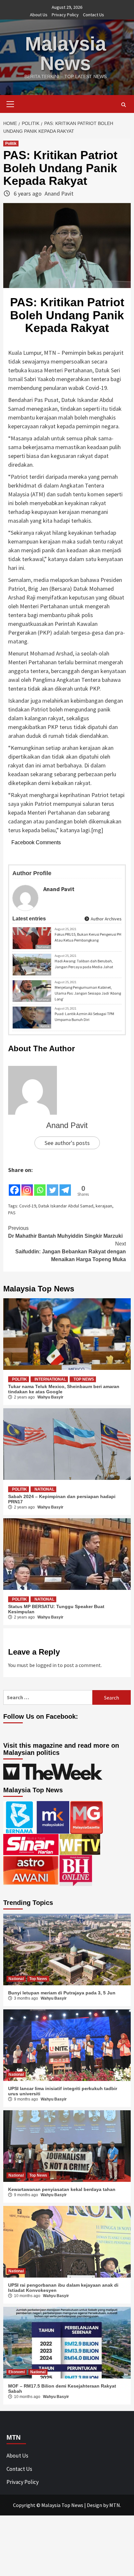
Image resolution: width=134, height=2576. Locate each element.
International (50, 1379)
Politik (11, 144)
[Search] (123, 105)
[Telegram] (65, 1186)
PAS (12, 1213)
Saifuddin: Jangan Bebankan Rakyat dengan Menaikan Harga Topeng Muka (71, 1252)
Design (94, 2505)
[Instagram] (27, 1186)
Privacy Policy (65, 15)
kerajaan (104, 1206)
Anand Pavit (59, 193)
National (43, 947)
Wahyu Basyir (50, 1397)
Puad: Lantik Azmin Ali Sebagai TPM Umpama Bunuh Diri (84, 1017)
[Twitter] (53, 1186)
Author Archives (106, 919)
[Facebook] (14, 1186)
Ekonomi (17, 2372)
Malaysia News (66, 54)
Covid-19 (28, 1206)
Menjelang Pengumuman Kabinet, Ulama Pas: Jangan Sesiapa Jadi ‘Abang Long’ (88, 993)
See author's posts (67, 1143)
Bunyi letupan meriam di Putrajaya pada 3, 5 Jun (62, 1993)
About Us (39, 15)
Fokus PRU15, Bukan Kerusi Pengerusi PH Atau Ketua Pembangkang (88, 937)
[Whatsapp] (40, 1186)
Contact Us (94, 15)
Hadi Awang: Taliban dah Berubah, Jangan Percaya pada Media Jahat (84, 964)
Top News (84, 1379)
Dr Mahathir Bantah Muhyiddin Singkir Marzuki (65, 1232)
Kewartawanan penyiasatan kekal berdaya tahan (62, 2189)
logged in (46, 1665)
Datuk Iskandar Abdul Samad (66, 1206)
